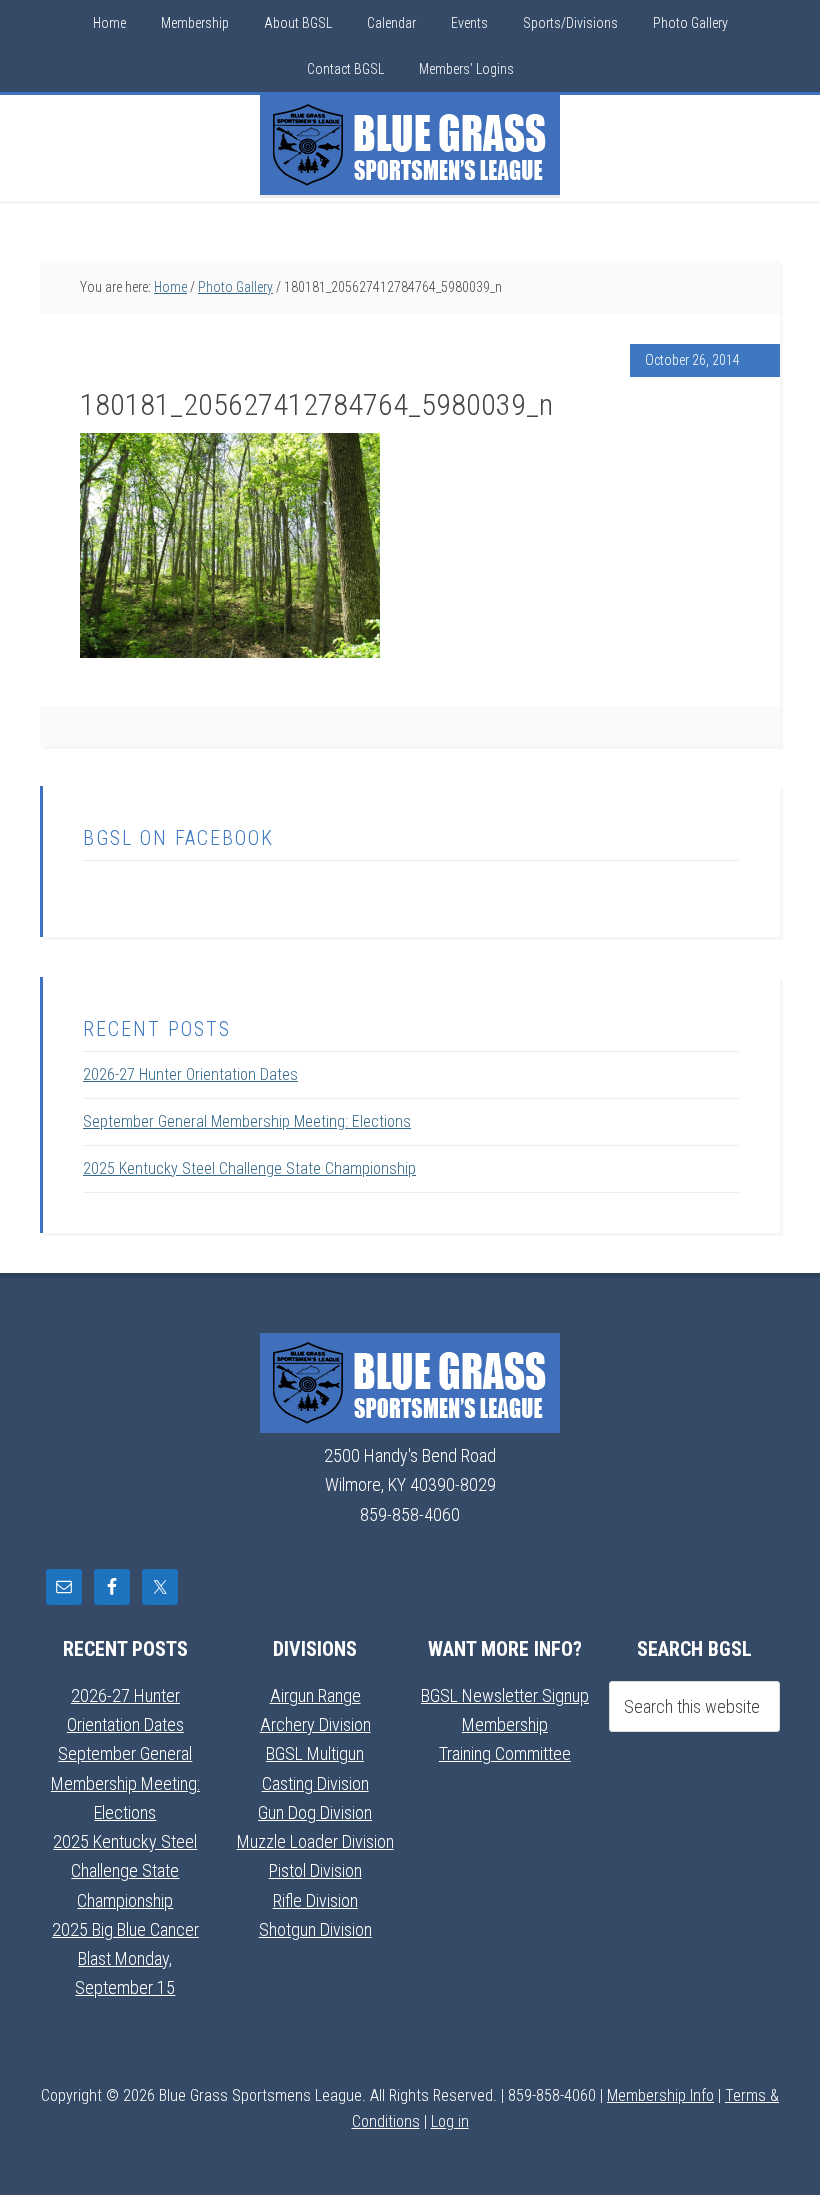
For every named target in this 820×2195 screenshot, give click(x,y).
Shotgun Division (315, 1929)
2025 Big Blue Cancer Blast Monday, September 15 (125, 1959)
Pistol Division (315, 1870)
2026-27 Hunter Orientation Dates (190, 1074)
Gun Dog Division (315, 1812)
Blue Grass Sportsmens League (410, 145)
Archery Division (315, 1724)
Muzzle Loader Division (315, 1841)
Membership (505, 1724)
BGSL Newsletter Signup (505, 1695)
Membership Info (660, 2095)
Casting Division (315, 1783)
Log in (450, 2121)
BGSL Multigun (315, 1753)
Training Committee (505, 1753)
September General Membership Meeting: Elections (247, 1121)
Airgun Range (315, 1695)
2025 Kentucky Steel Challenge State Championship (249, 1168)
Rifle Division (315, 1900)
